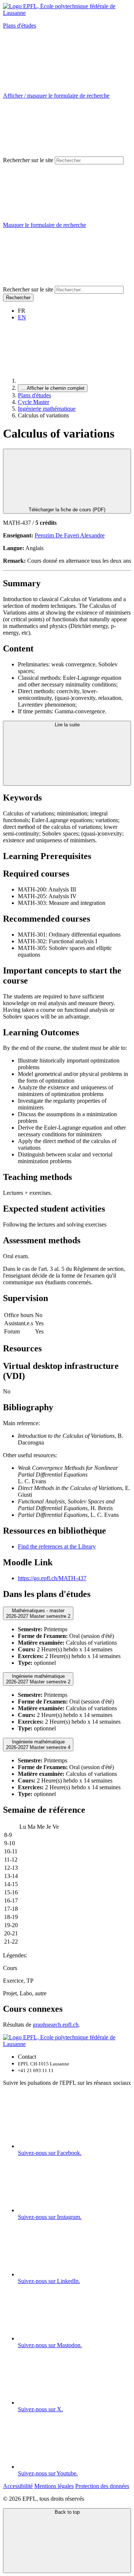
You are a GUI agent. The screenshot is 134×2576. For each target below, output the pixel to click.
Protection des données (102, 2486)
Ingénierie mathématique (47, 409)
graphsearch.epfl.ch (56, 2025)
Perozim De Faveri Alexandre (70, 535)
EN (22, 317)
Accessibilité (18, 2486)
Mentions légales (54, 2486)
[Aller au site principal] (74, 381)
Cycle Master (33, 402)
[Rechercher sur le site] (59, 282)
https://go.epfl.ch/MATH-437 (52, 1578)
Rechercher (18, 298)
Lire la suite (67, 725)
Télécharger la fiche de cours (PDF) (67, 510)
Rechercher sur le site (28, 160)
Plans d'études (20, 26)
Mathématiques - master (38, 1613)
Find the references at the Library (57, 1546)
